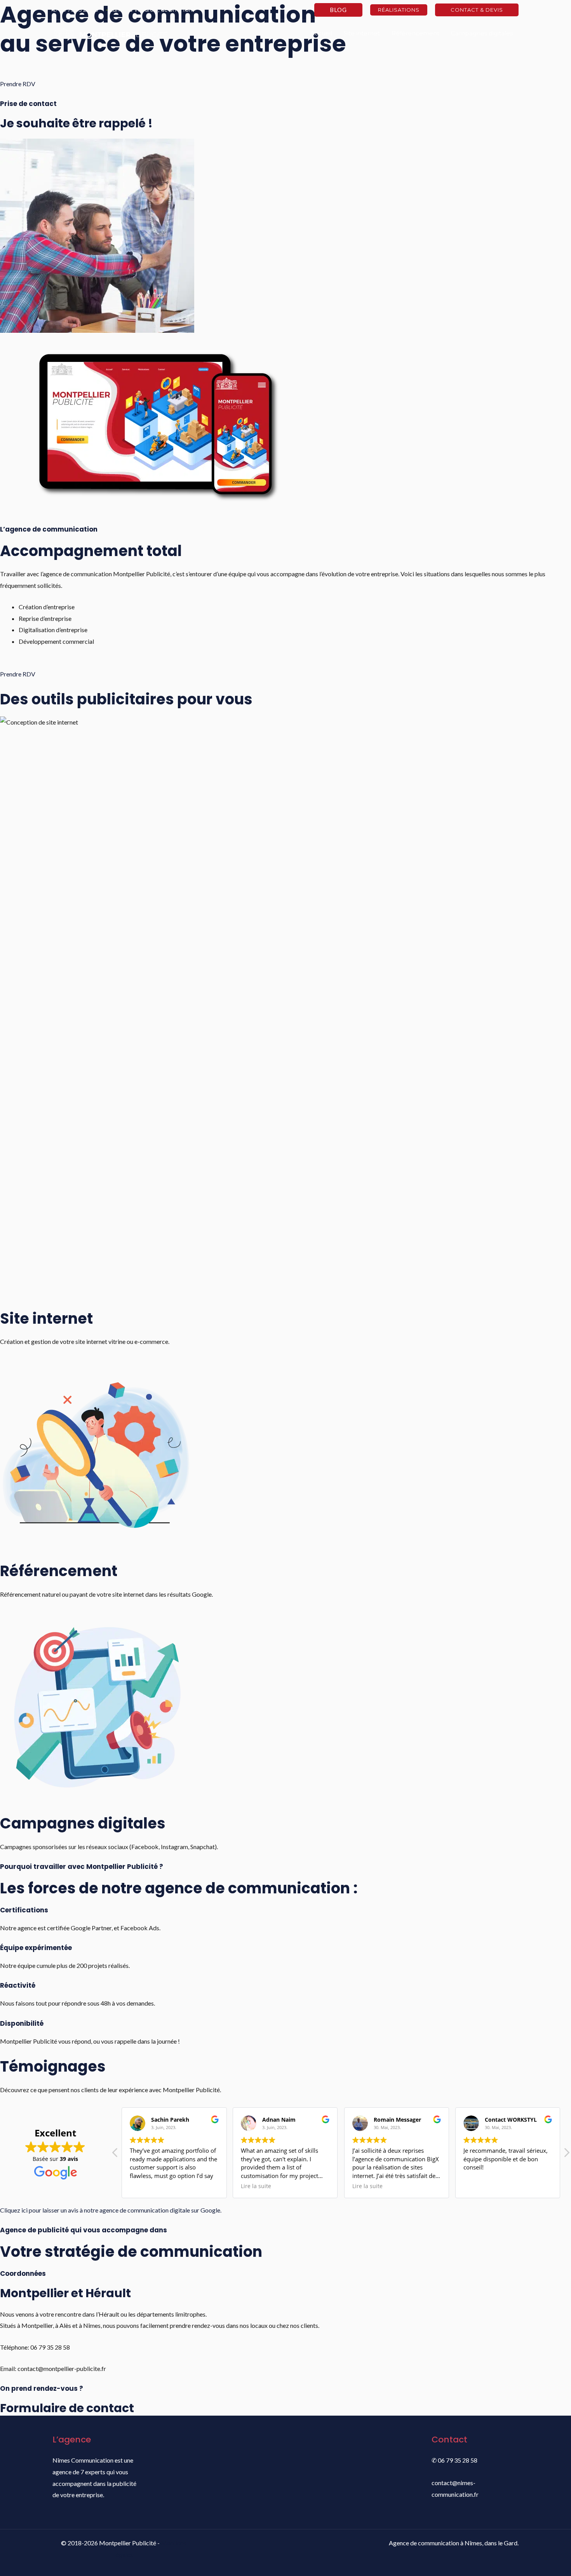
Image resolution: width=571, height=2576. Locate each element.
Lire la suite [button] (256, 2186)
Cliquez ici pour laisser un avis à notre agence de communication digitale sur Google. (111, 2210)
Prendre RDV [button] (18, 84)
